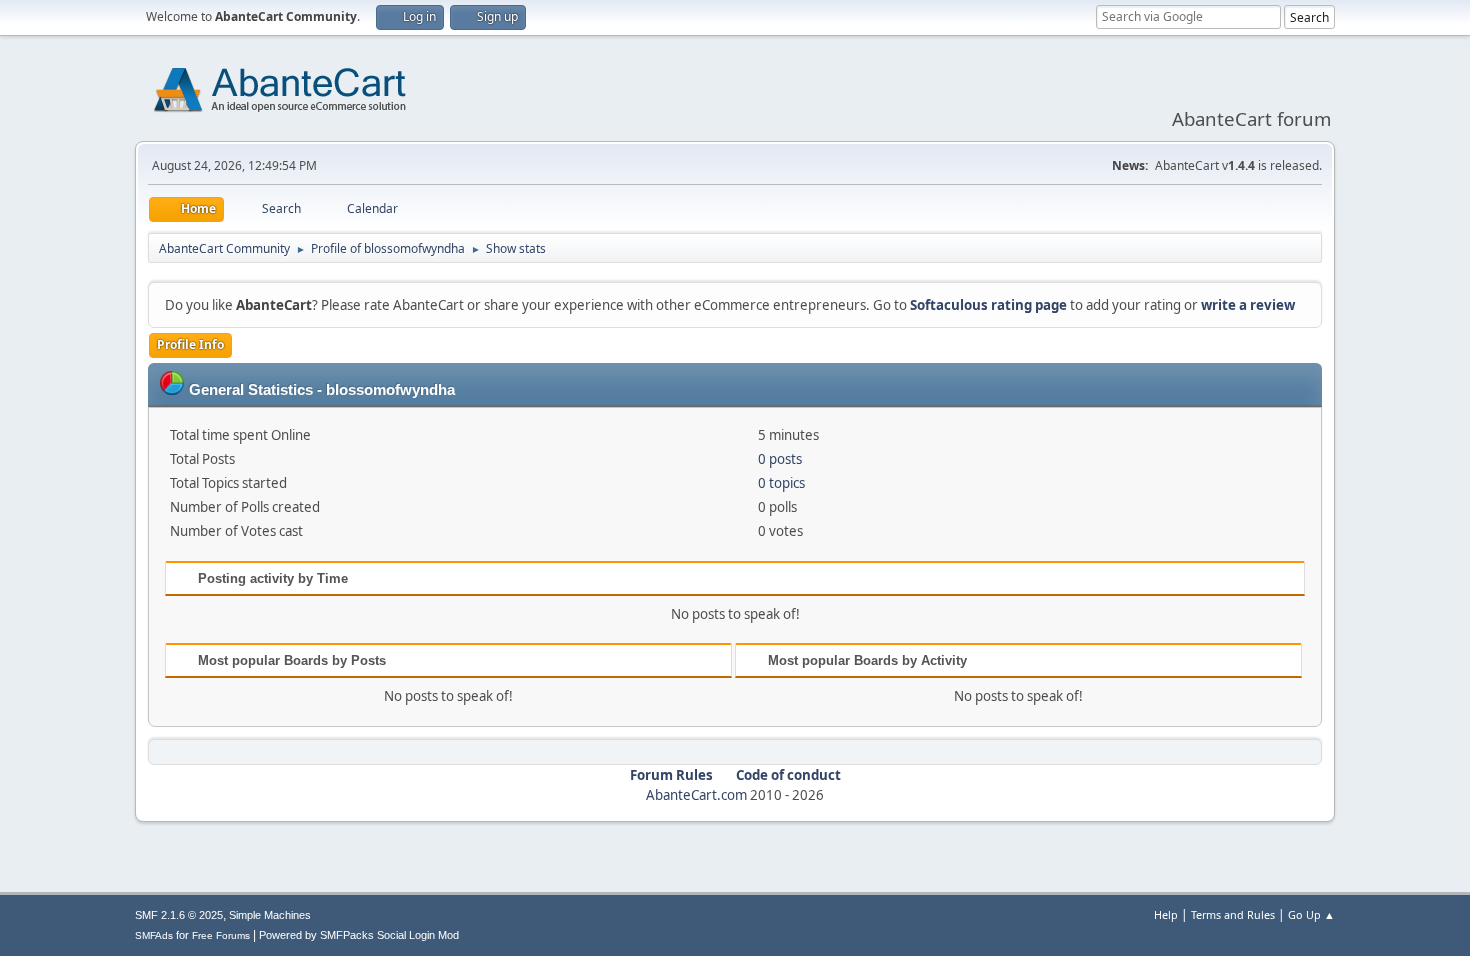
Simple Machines (270, 915)
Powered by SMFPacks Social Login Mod (359, 935)
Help (1166, 914)
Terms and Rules (1233, 914)
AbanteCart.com (696, 795)
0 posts (780, 459)
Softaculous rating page (988, 305)
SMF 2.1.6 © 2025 (179, 915)
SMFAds (154, 935)
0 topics (781, 483)
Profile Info (190, 344)
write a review (1248, 305)
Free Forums (221, 935)
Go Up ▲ (1311, 914)
